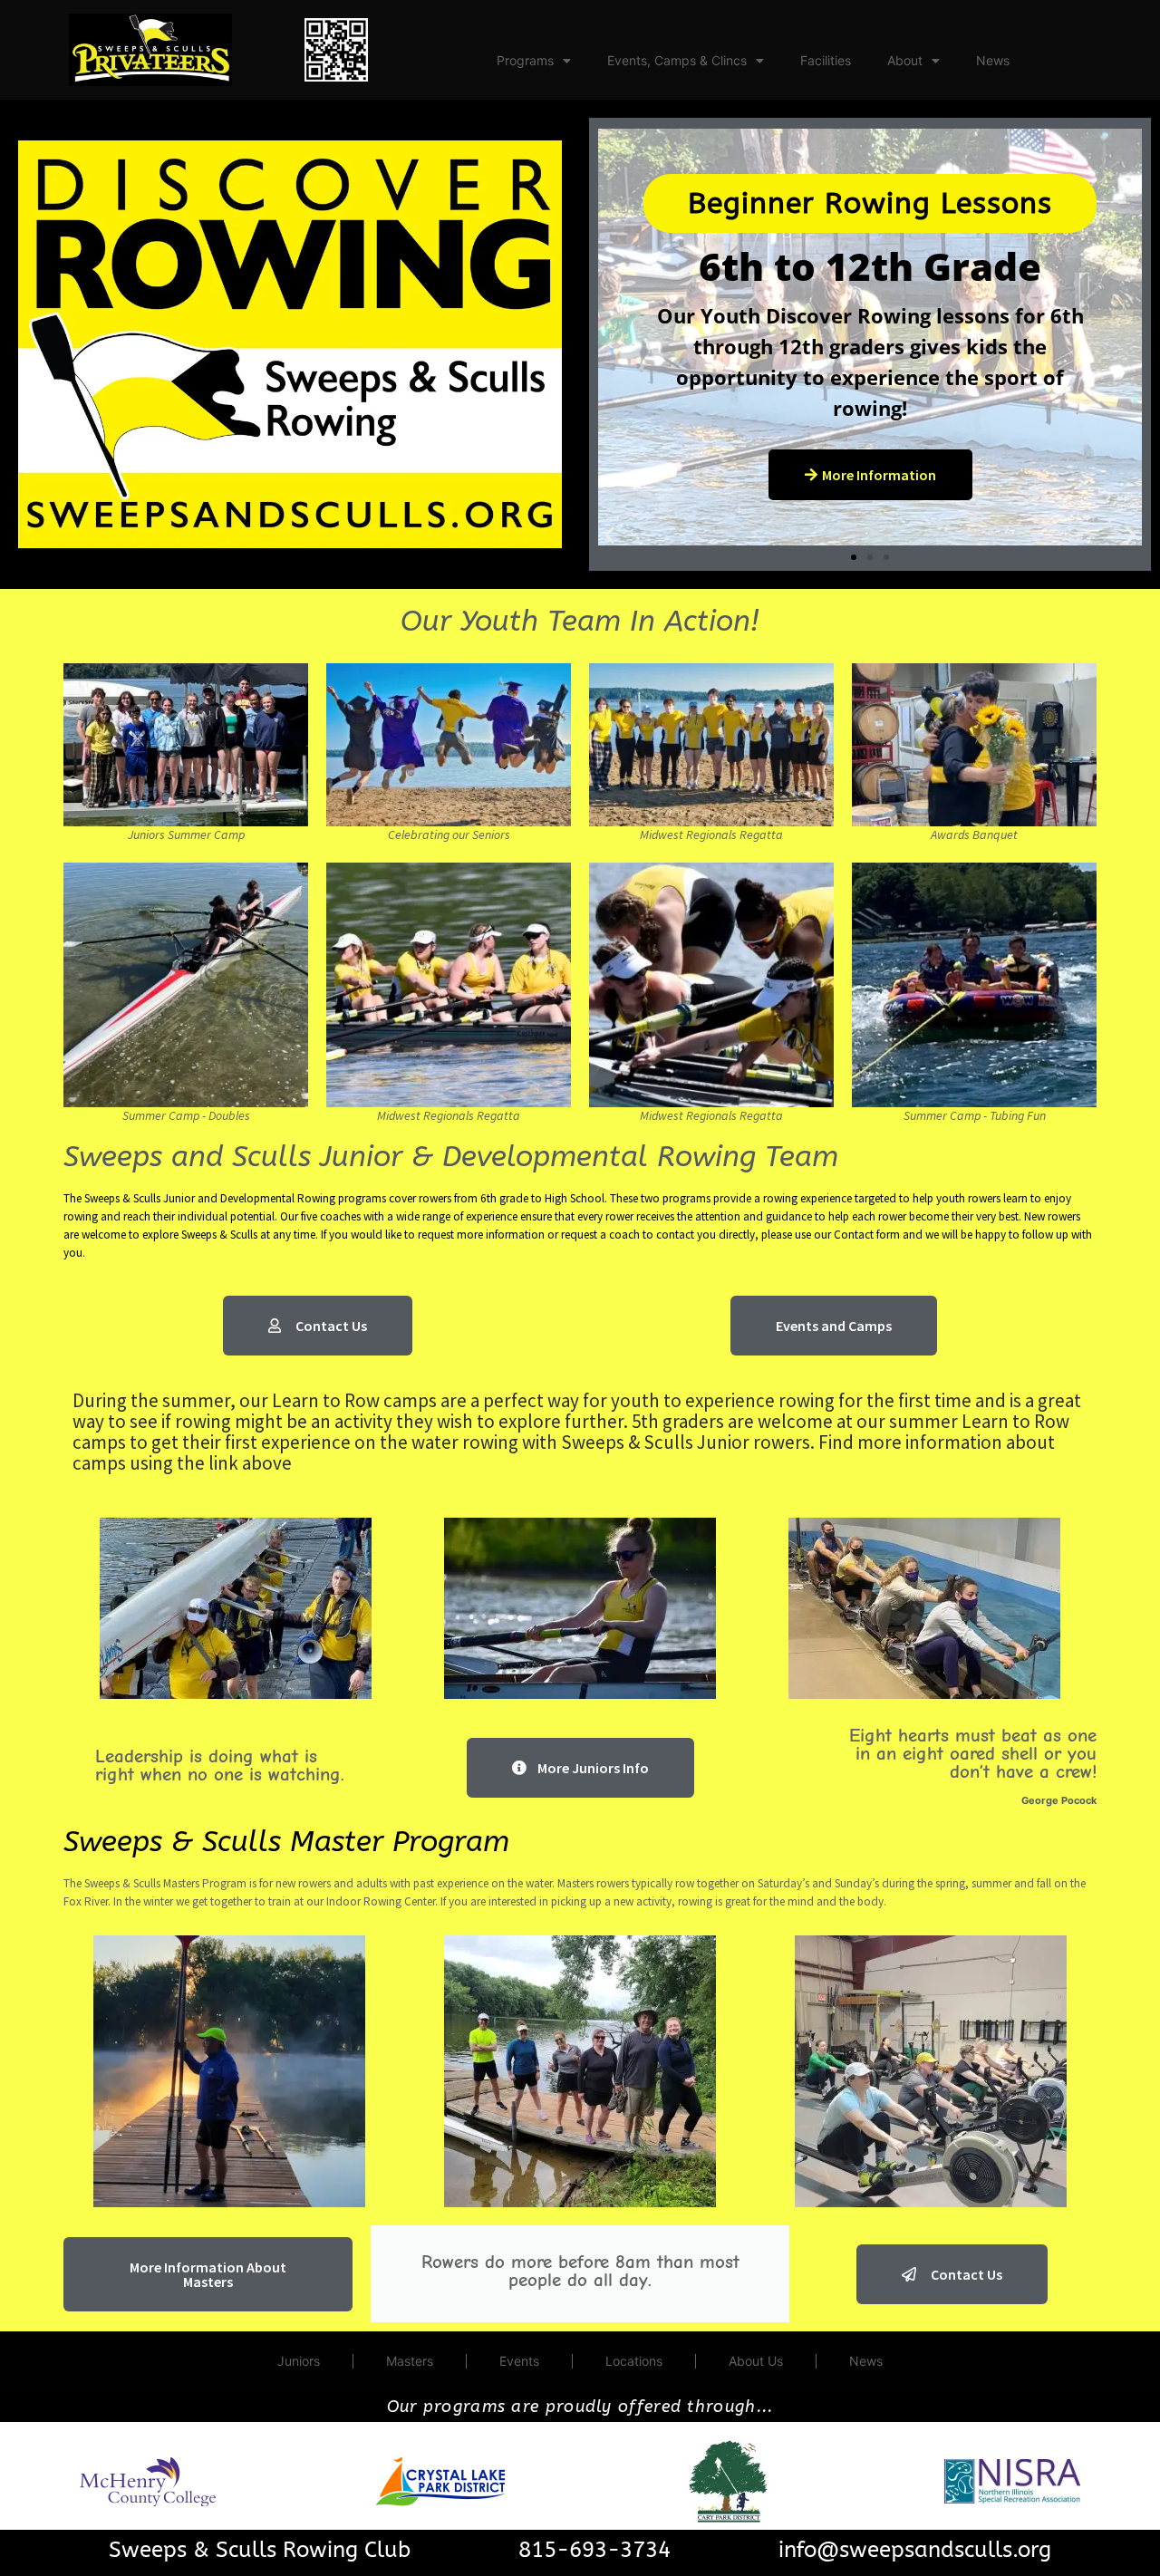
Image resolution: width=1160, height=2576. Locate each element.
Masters (410, 2361)
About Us (756, 2361)
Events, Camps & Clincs (677, 60)
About (905, 60)
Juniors (299, 2361)
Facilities (826, 60)
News (993, 60)
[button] (609, 535)
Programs (525, 60)
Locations (634, 2361)
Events (519, 2361)
